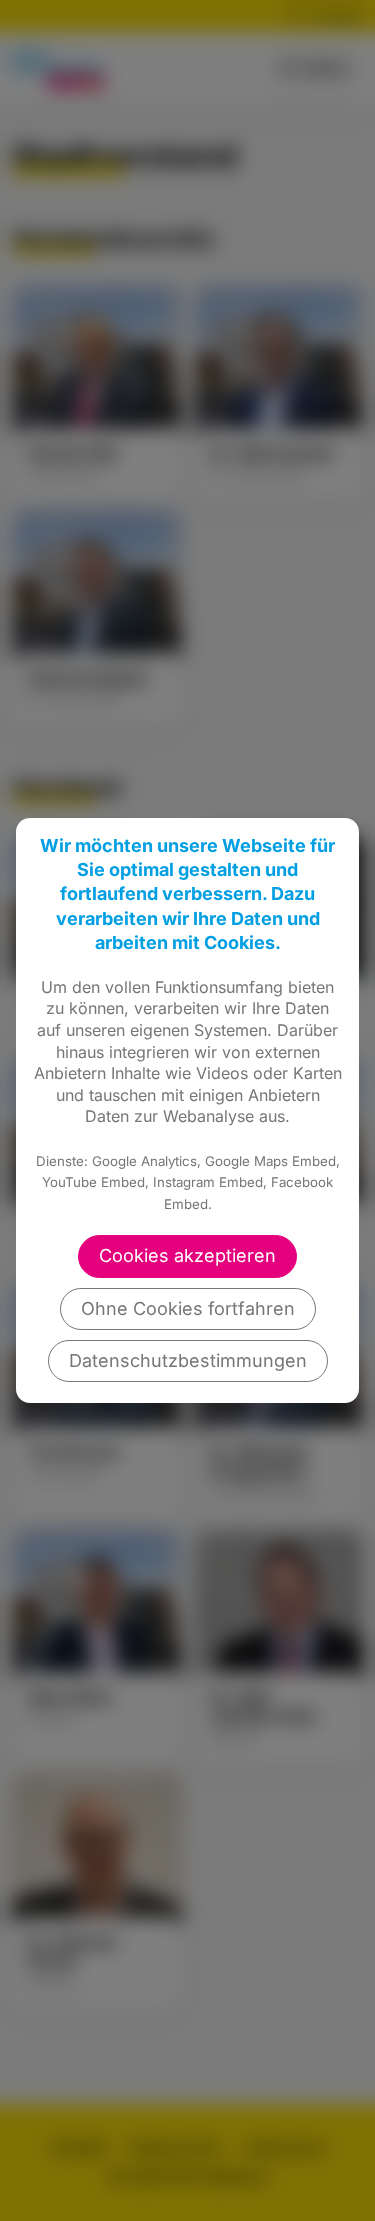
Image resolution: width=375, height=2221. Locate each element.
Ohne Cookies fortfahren (188, 1308)
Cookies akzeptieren (187, 1255)
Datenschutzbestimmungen (188, 1360)
